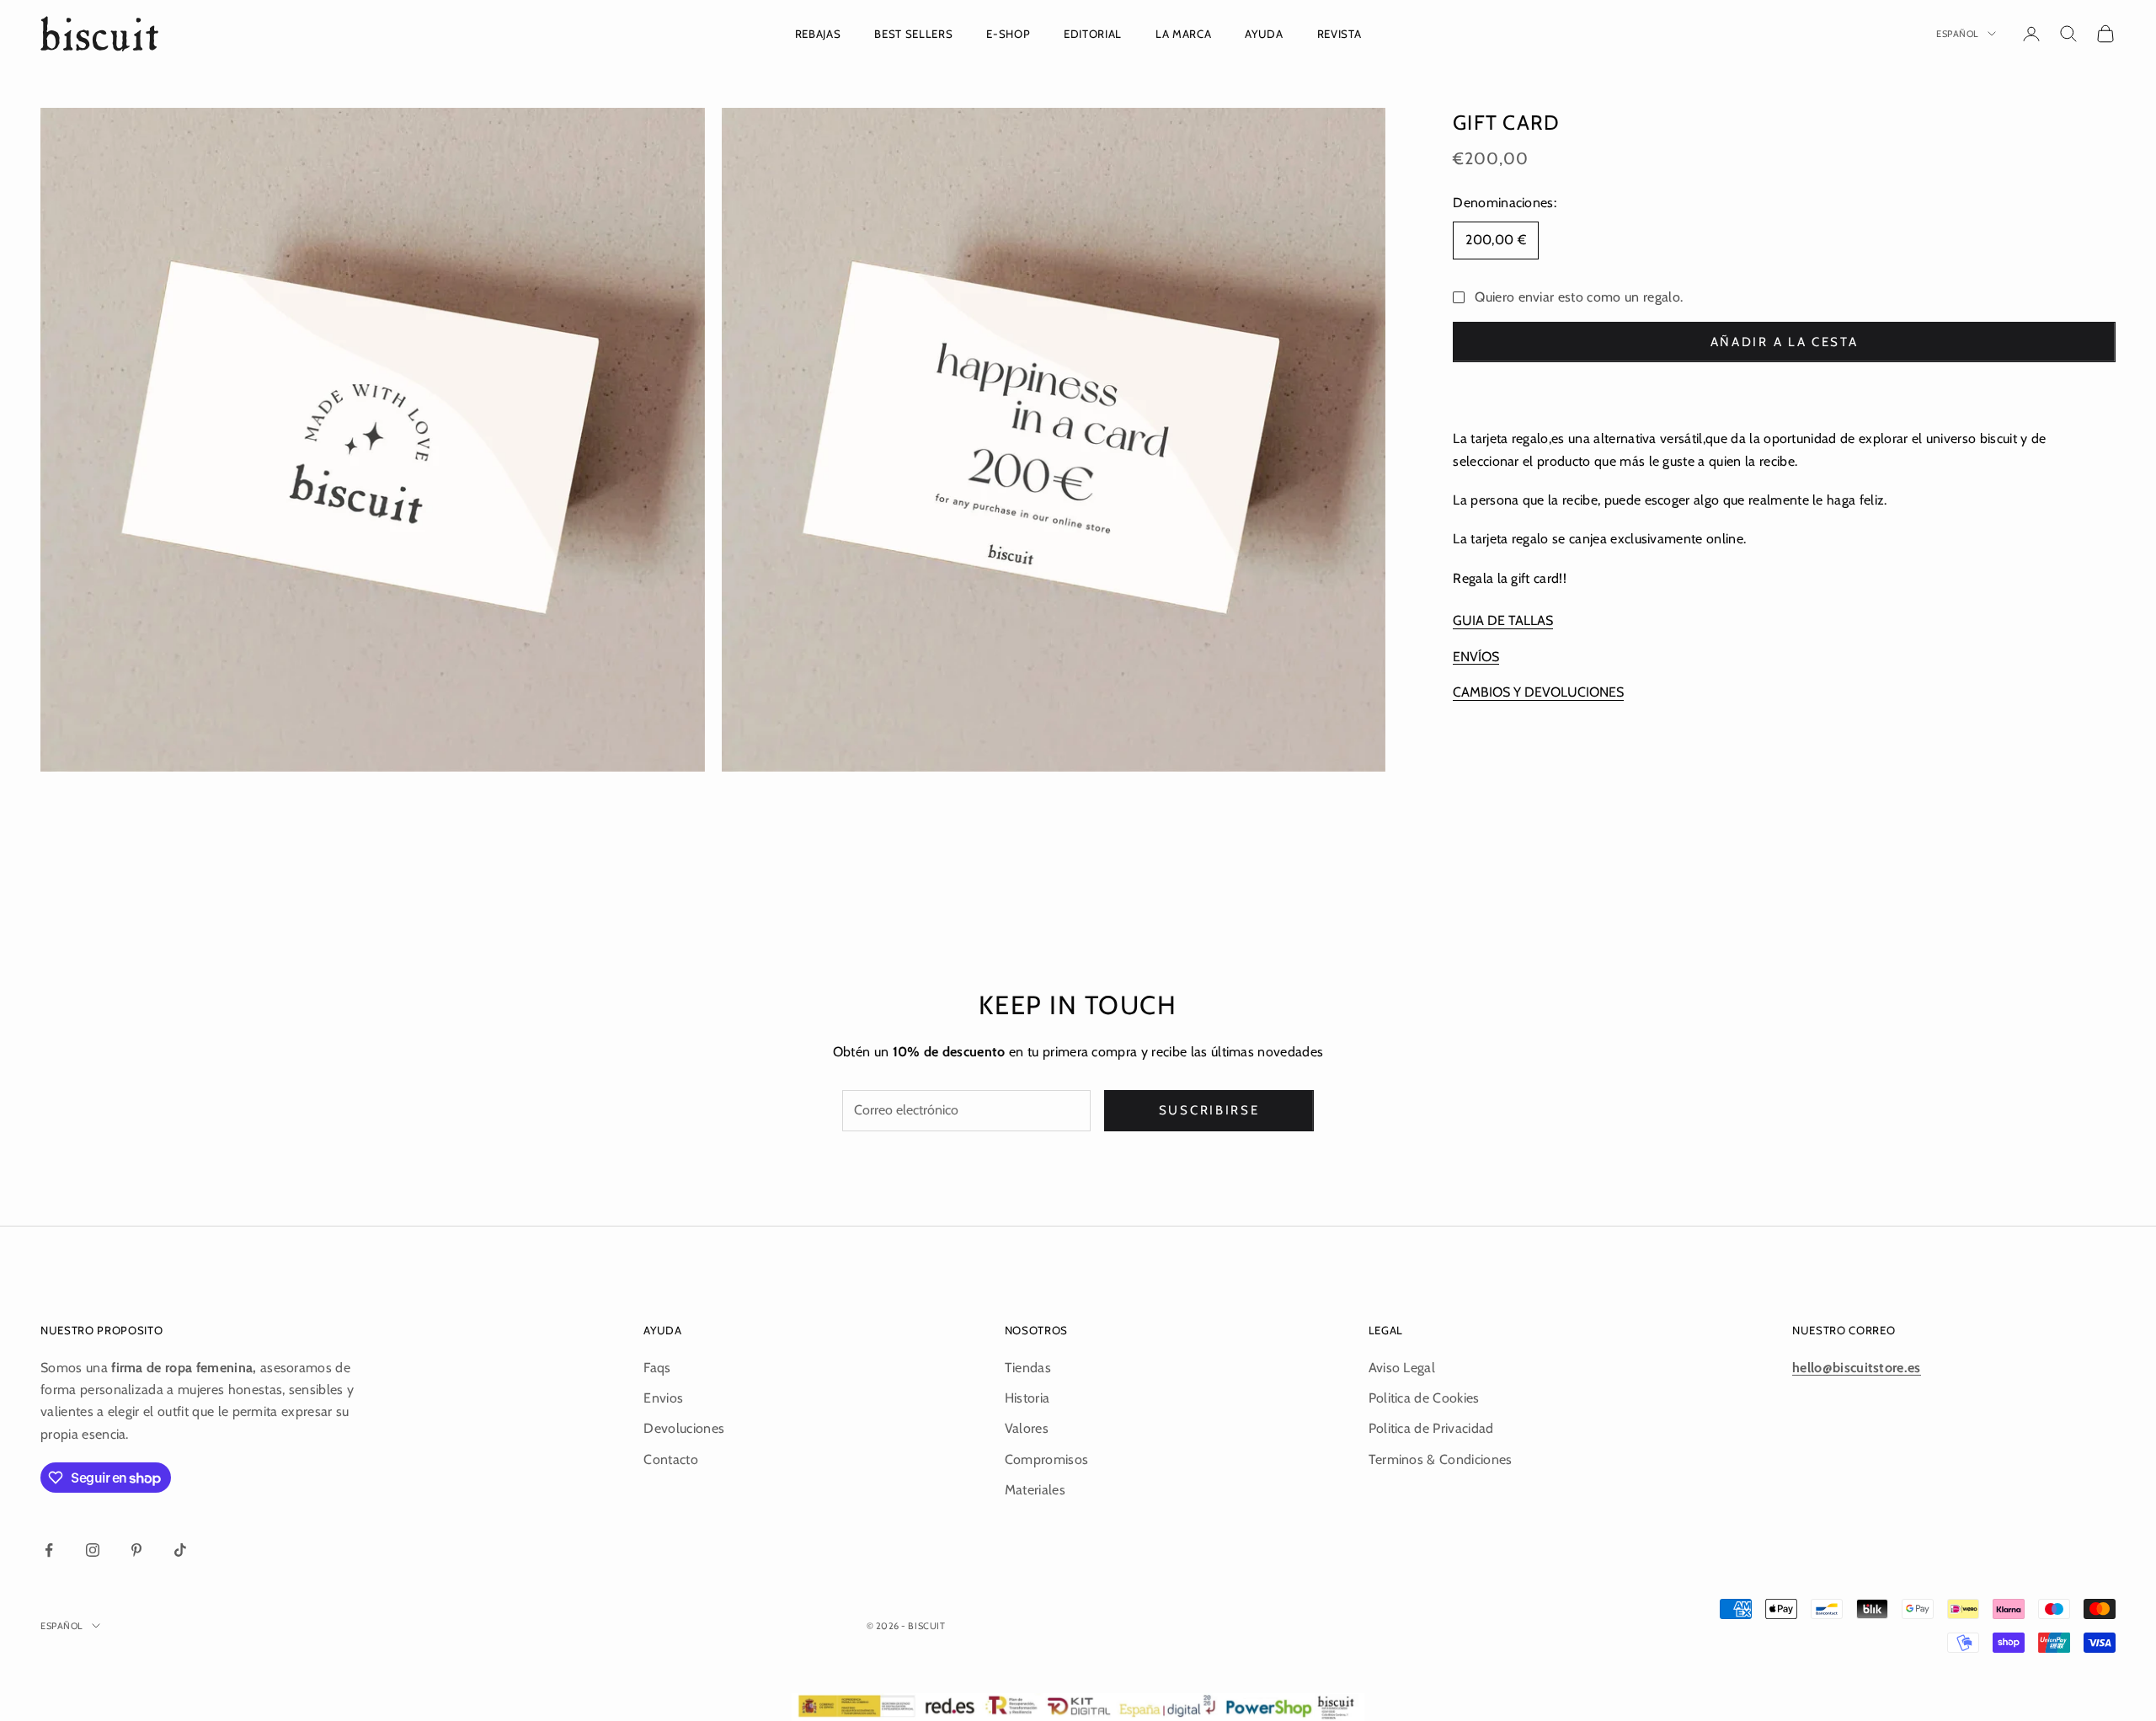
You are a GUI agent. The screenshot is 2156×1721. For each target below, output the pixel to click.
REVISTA (1339, 34)
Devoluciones (684, 1428)
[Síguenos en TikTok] (180, 1550)
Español (1958, 34)
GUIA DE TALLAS (1503, 620)
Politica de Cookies (1424, 1398)
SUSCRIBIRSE (1209, 1110)
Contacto (671, 1459)
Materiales (1035, 1490)
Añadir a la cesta (1785, 341)
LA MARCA (1183, 34)
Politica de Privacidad (1431, 1428)
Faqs (657, 1368)
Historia (1027, 1398)
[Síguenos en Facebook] (49, 1550)
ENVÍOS (1476, 656)
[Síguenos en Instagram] (93, 1550)
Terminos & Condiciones (1441, 1459)
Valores (1027, 1428)
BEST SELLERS (913, 34)
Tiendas (1028, 1368)
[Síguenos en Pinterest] (136, 1550)
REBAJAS (818, 34)
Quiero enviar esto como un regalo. (1579, 296)
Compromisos (1047, 1459)
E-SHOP (1008, 34)
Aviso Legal (1402, 1368)
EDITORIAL (1093, 34)
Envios (663, 1398)
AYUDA (1264, 34)
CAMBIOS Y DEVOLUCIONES (1538, 691)
